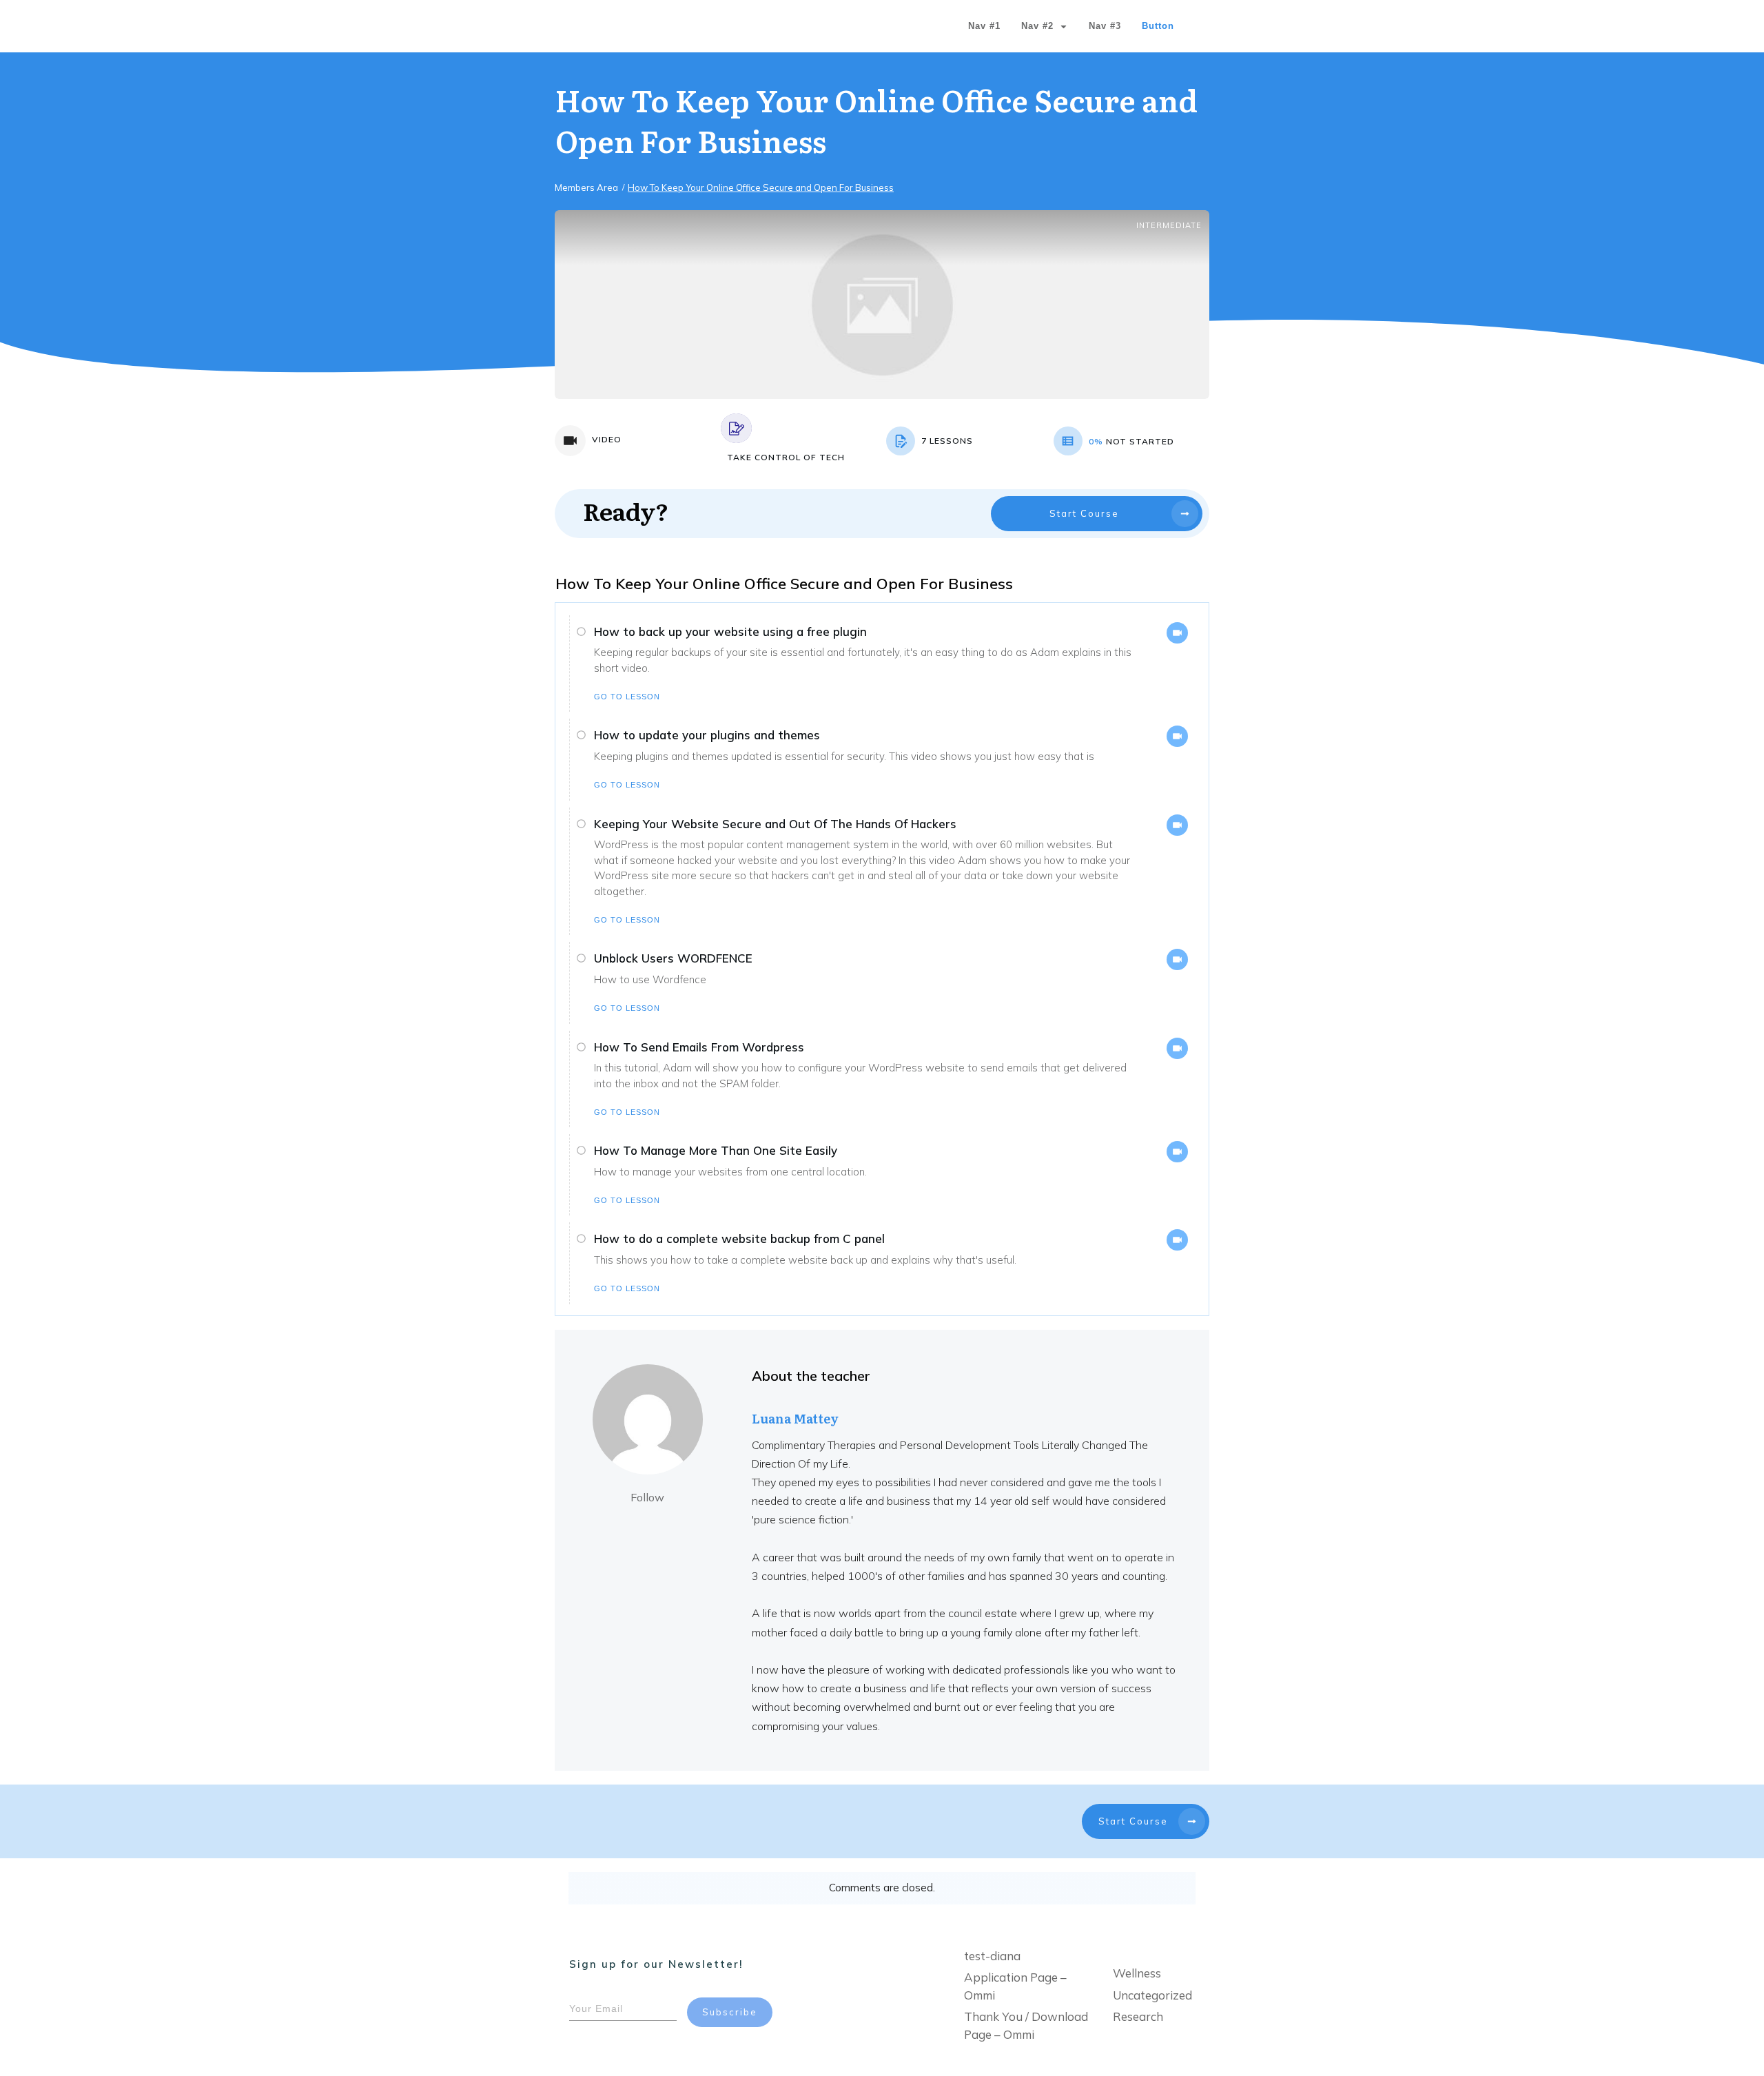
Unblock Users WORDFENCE (673, 958)
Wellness (1137, 1973)
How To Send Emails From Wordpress (699, 1047)
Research (1138, 2016)
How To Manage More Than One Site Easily (716, 1150)
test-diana (992, 1956)
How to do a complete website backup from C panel (739, 1239)
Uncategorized (1152, 1995)
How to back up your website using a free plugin (730, 631)
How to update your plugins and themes (707, 735)
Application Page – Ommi (1015, 1986)
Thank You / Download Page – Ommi (1026, 2025)
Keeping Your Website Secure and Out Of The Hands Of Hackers (775, 824)
